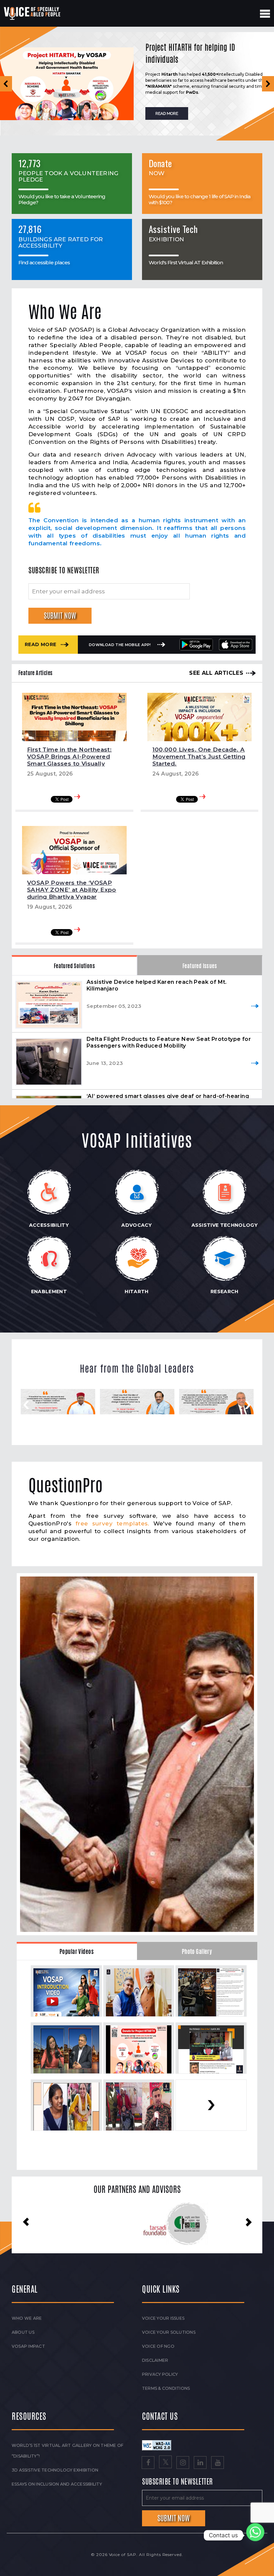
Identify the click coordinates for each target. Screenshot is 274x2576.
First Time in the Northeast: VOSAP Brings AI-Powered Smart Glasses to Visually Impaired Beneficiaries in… (69, 760)
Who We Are (27, 2318)
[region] (137, 84)
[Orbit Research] (214, 2223)
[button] (6, 84)
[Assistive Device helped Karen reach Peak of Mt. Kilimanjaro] (49, 1004)
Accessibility (49, 1225)
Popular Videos (77, 1952)
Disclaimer (155, 2360)
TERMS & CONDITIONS (166, 2388)
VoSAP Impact (28, 2346)
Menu (265, 14)
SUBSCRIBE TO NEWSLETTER (64, 570)
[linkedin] (200, 2463)
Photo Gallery (197, 1952)
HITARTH (136, 1292)
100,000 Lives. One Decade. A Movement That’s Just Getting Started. (199, 757)
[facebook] (148, 2463)
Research (225, 1292)
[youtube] (218, 2463)
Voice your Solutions (169, 2332)
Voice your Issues (163, 2318)
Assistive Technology (225, 1225)
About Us (23, 2332)
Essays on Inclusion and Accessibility (57, 2484)
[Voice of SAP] (33, 13)
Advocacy (137, 1225)
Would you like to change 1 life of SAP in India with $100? (199, 199)
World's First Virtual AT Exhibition (186, 262)
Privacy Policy (160, 2374)
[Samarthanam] (114, 2224)
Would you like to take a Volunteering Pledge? (62, 199)
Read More (40, 644)
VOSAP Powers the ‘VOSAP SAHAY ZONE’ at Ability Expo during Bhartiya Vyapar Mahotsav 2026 (72, 893)
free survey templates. (112, 1523)
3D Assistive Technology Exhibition (55, 2470)
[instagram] (183, 2463)
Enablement (49, 1292)
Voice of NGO (158, 2346)
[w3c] (157, 2445)
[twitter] (165, 2463)
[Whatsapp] (255, 2535)
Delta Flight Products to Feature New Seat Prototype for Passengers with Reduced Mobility (169, 1042)
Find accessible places (44, 262)
